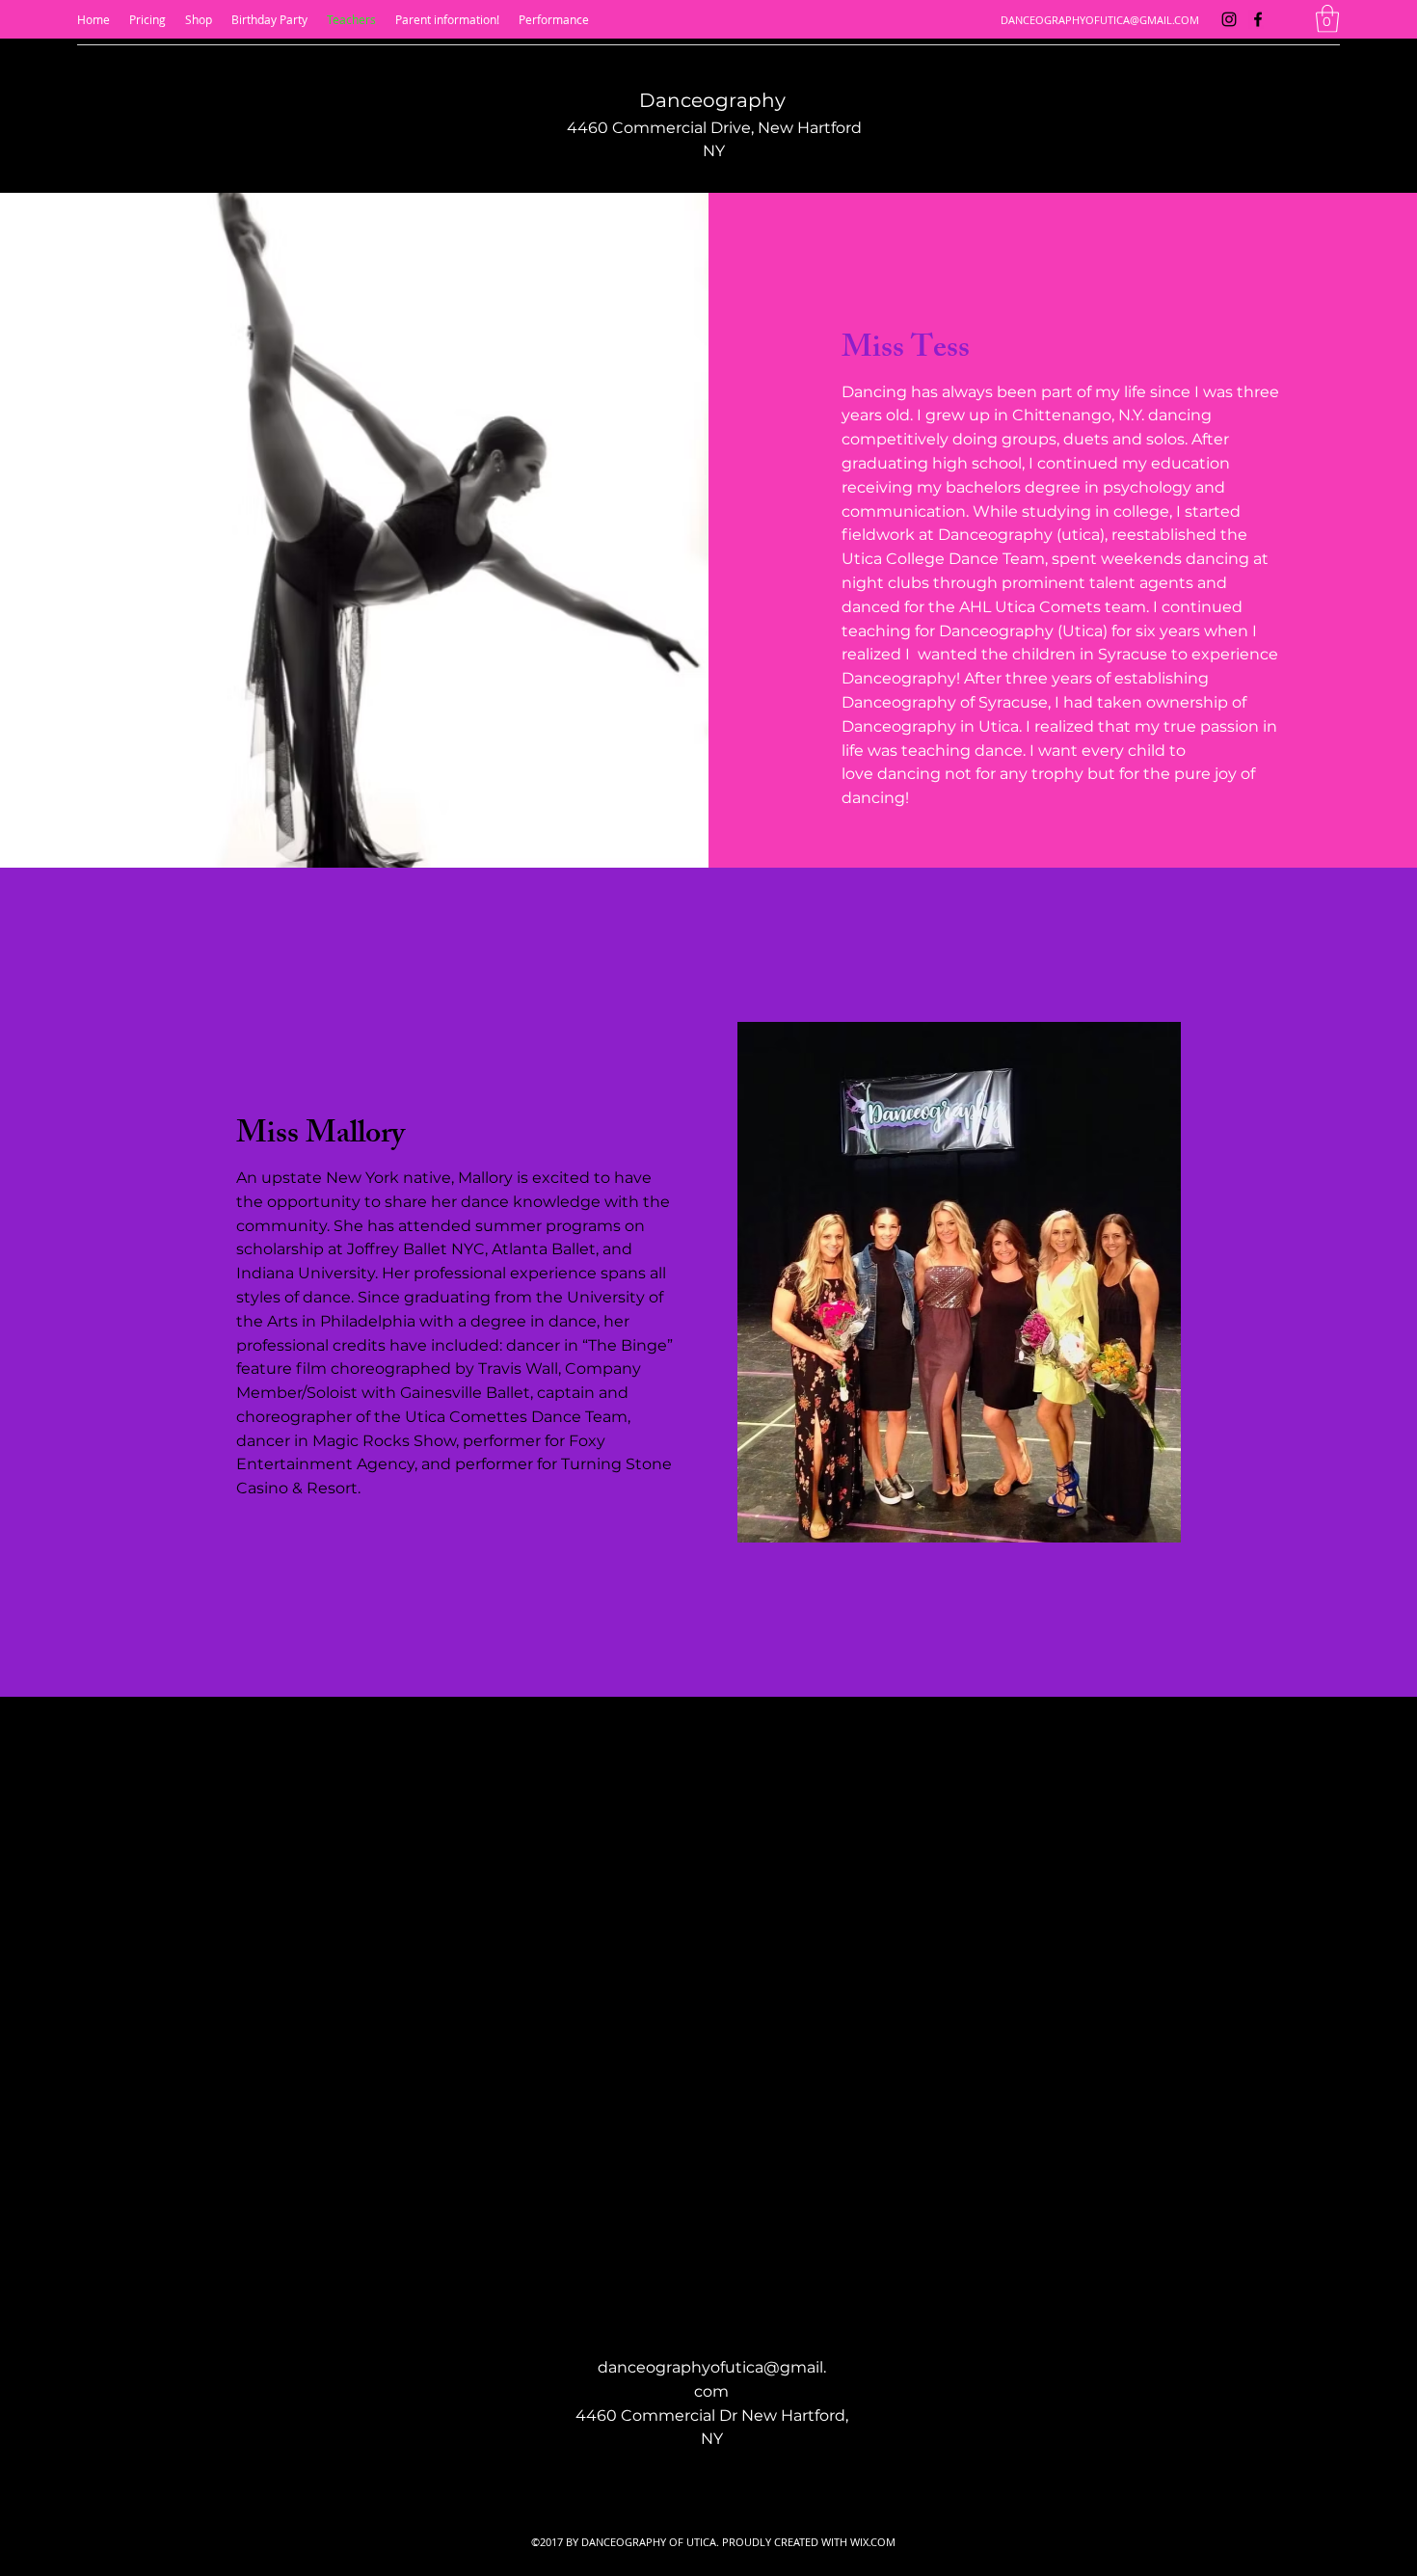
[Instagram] (1229, 19)
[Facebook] (1258, 19)
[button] (1327, 19)
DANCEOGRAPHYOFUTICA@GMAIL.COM (1100, 20)
